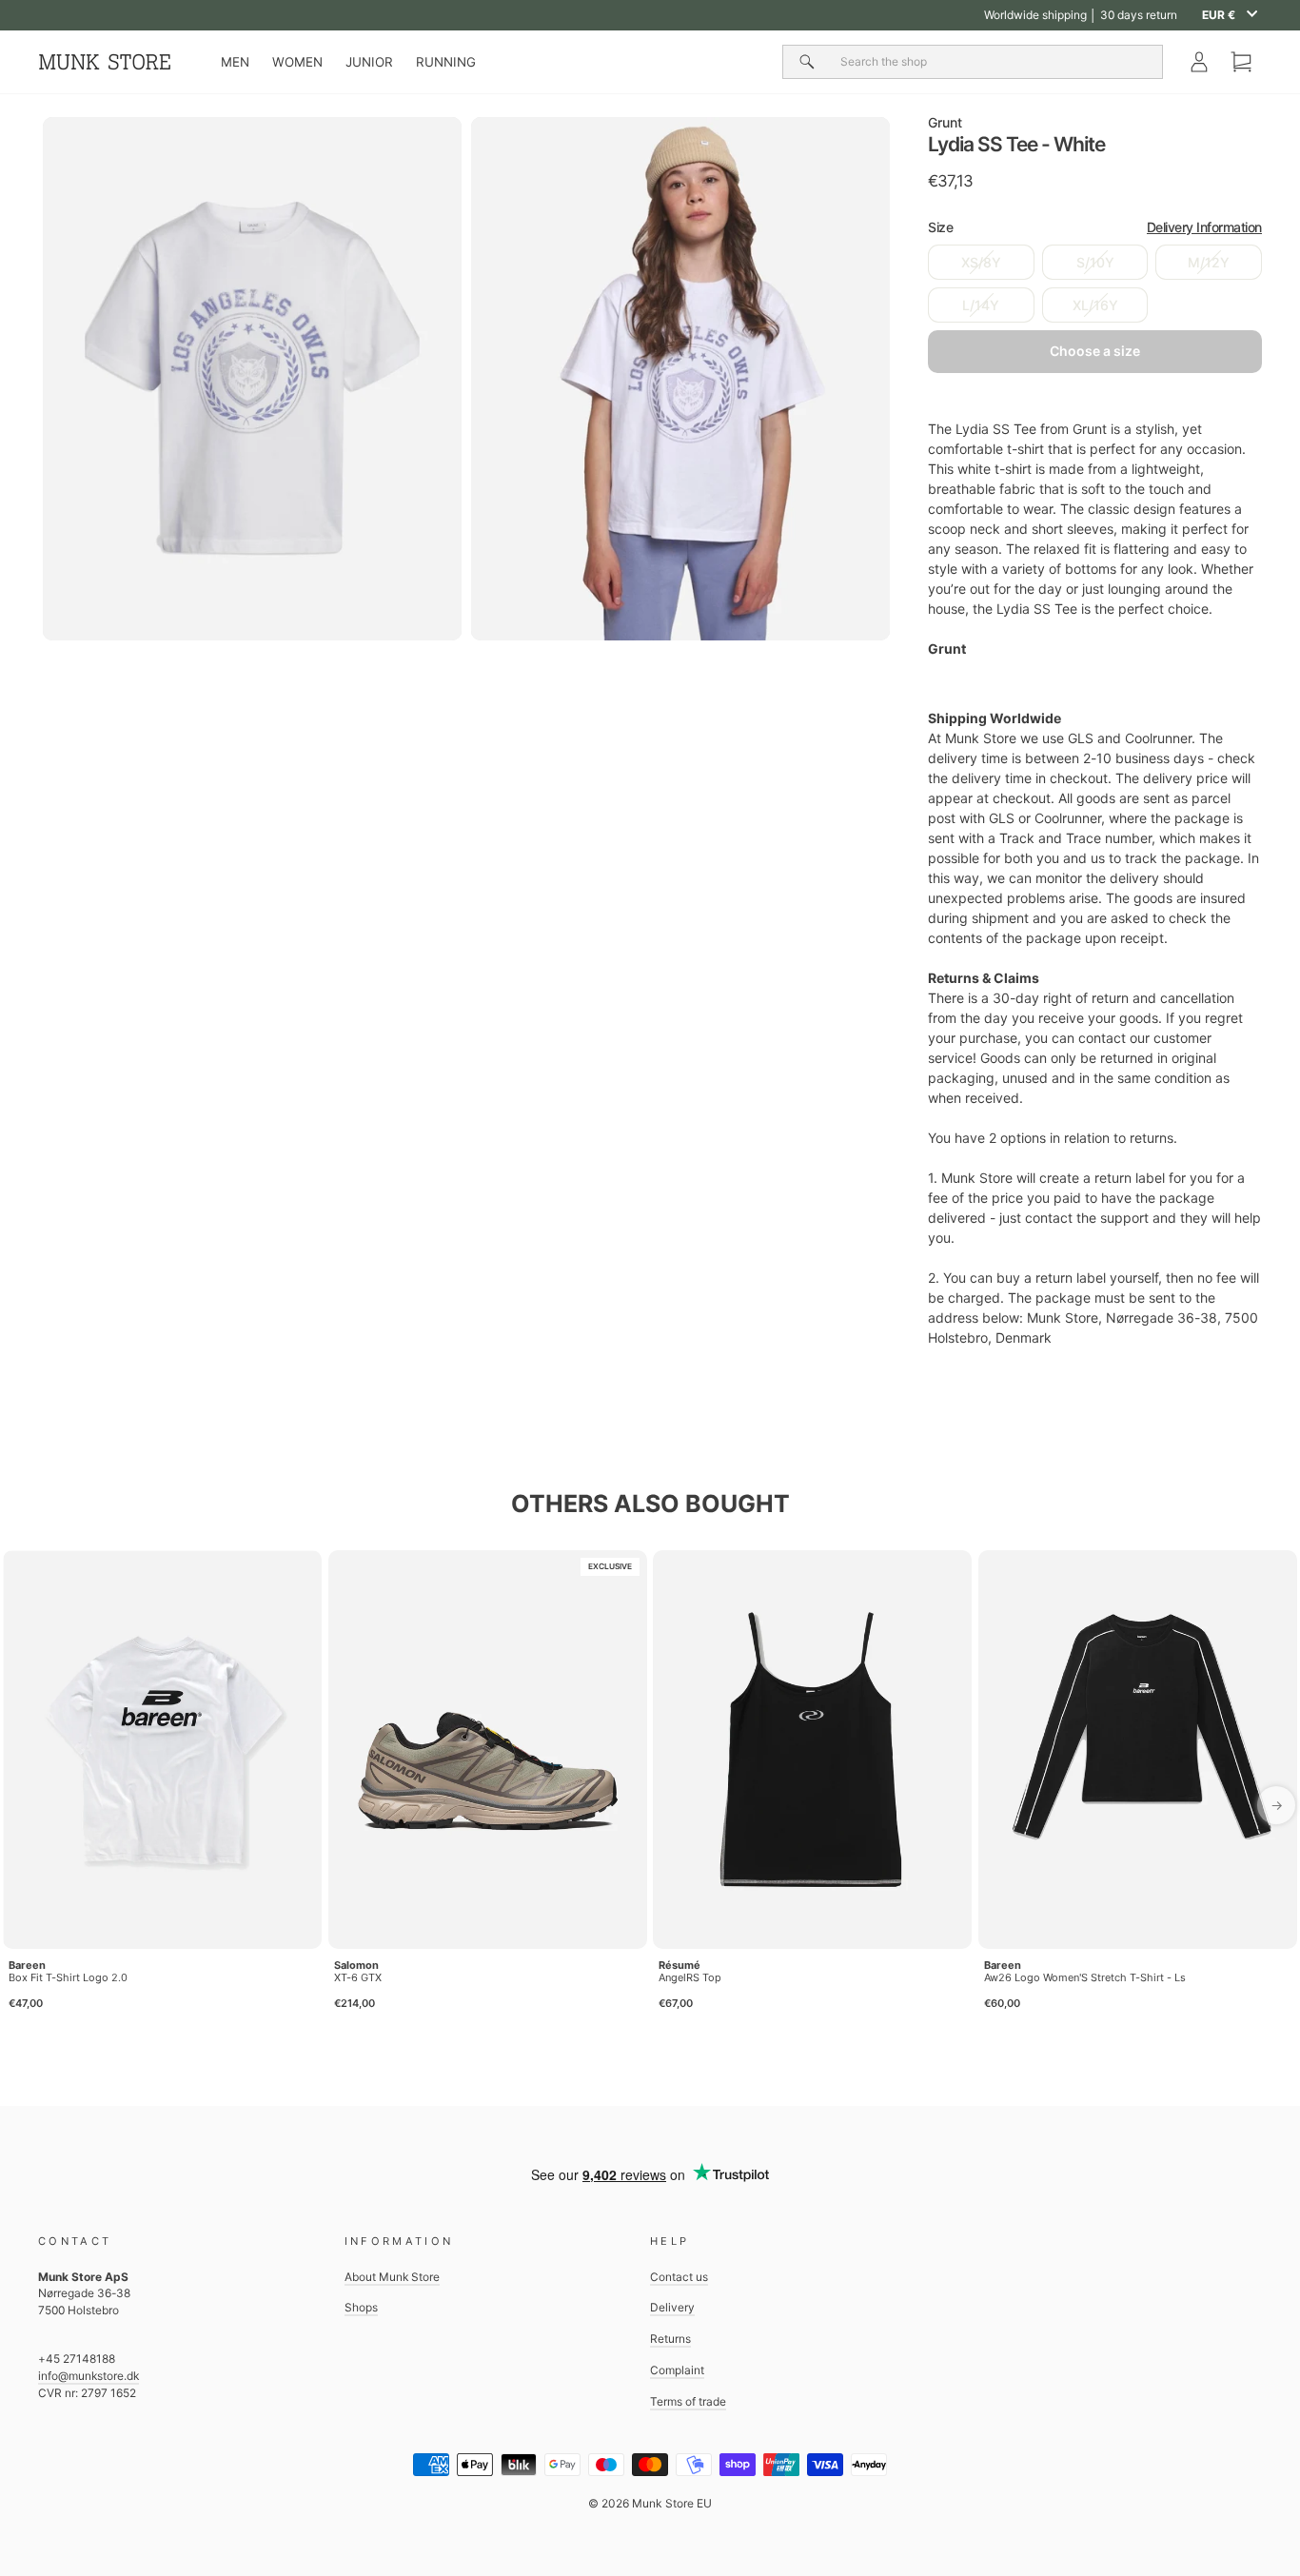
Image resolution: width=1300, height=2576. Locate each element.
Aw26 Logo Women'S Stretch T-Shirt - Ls (1085, 1977)
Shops (361, 2307)
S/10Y (1095, 262)
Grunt (945, 122)
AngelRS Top (690, 1977)
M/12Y (1209, 262)
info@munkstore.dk (89, 2376)
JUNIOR (369, 62)
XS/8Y (981, 262)
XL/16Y (1095, 305)
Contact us (679, 2277)
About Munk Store (392, 2277)
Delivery (672, 2307)
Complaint (677, 2370)
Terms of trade (688, 2401)
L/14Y (981, 305)
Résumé (680, 1965)
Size (1095, 227)
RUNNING (446, 62)
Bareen (27, 1965)
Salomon (356, 1965)
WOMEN (297, 62)
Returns (670, 2339)
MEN (235, 62)
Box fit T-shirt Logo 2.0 (68, 1977)
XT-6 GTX (358, 1977)
